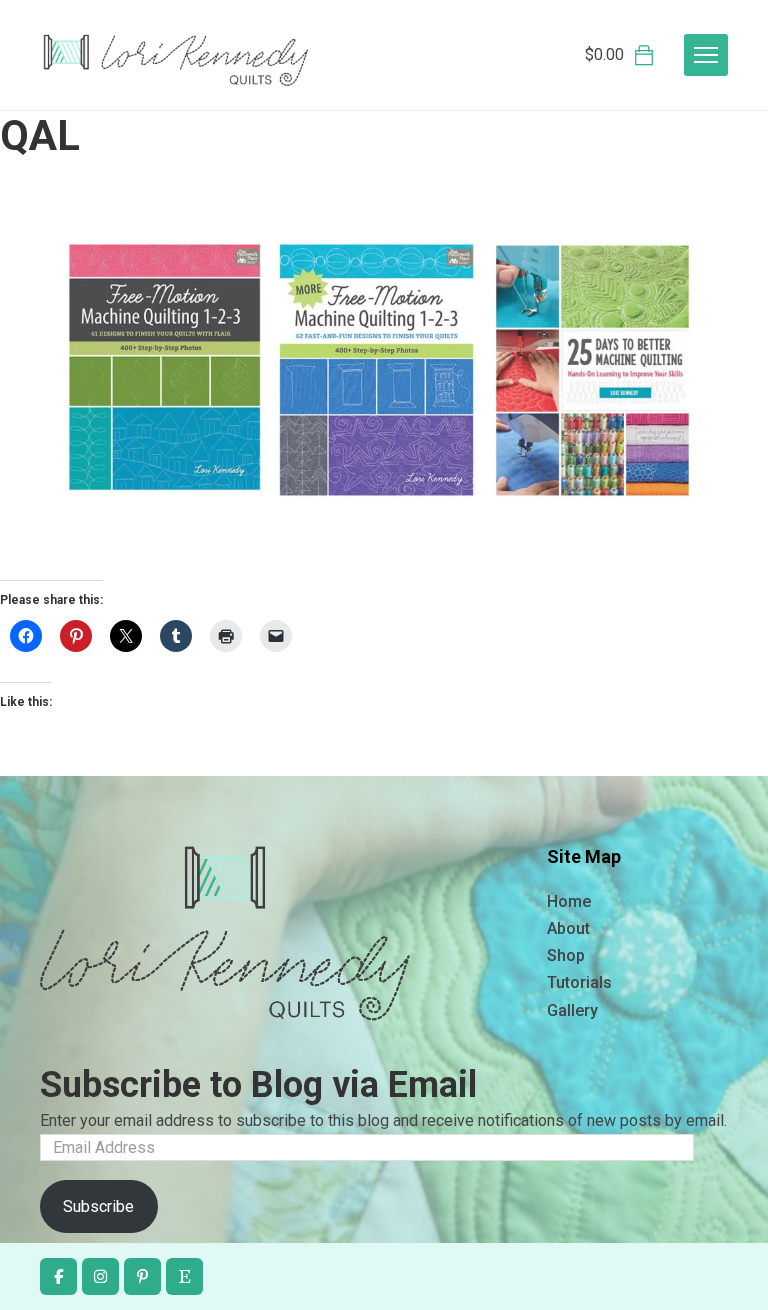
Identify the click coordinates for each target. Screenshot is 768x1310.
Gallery (572, 1010)
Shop (566, 955)
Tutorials (579, 982)
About (568, 928)
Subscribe (98, 1206)
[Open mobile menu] (706, 55)
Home (569, 901)
